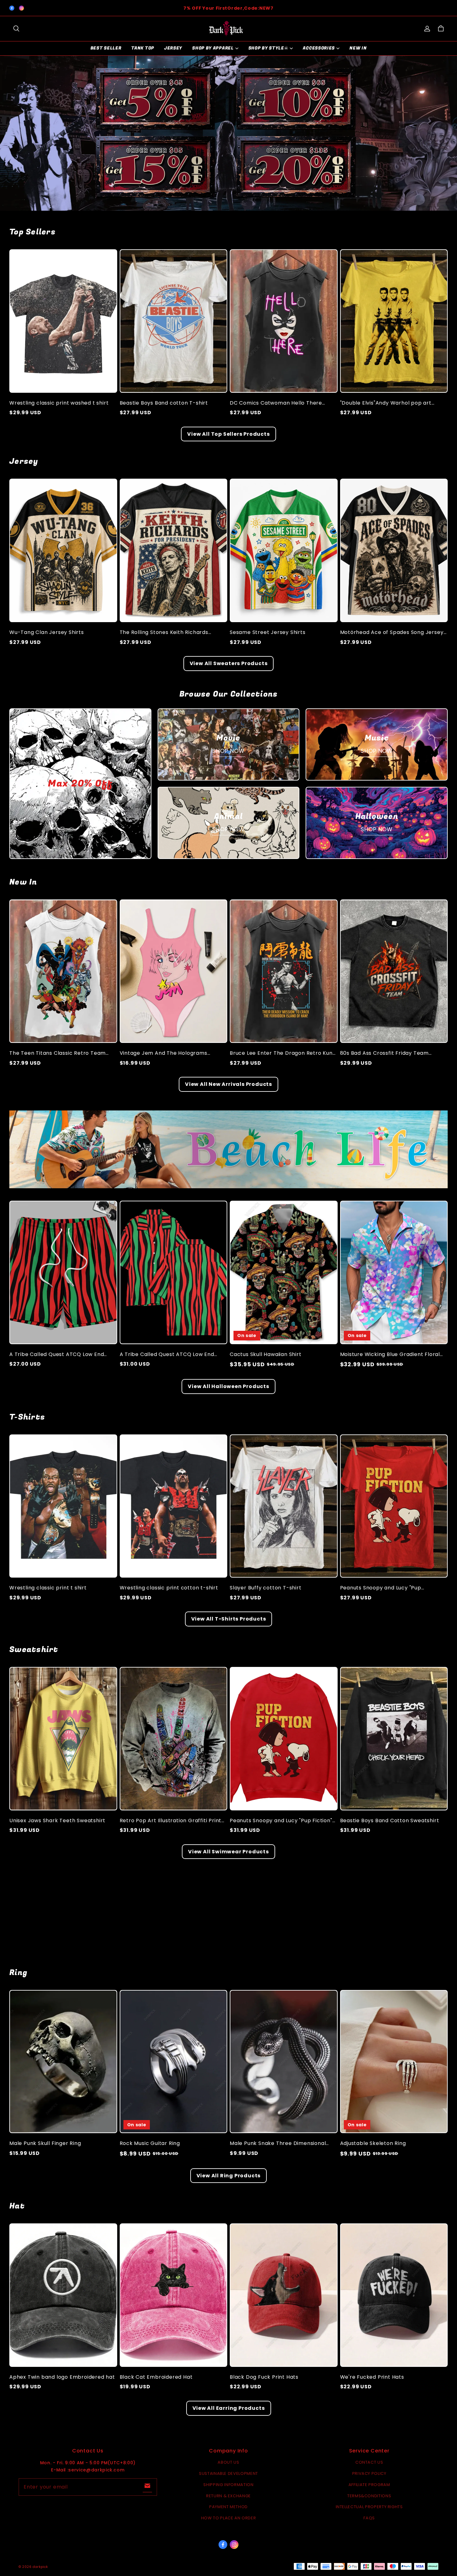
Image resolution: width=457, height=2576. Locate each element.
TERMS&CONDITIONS (369, 2496)
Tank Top (143, 48)
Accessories (319, 48)
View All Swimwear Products (228, 1852)
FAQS (369, 2518)
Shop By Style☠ (268, 48)
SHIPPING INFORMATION (228, 2485)
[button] (16, 29)
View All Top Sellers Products (228, 434)
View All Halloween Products (228, 1386)
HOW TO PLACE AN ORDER (229, 2518)
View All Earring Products (229, 2408)
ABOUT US (228, 2462)
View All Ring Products (229, 2176)
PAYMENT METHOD (228, 2507)
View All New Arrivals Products (228, 1084)
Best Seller (106, 48)
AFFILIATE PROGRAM (369, 2485)
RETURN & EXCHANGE (228, 2496)
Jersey (173, 48)
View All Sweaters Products (229, 663)
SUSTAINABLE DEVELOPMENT (228, 2473)
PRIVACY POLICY (369, 2473)
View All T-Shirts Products (229, 1619)
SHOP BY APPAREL (213, 48)
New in (358, 48)
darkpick (40, 2567)
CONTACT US (369, 2462)
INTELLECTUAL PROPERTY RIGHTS (369, 2507)
